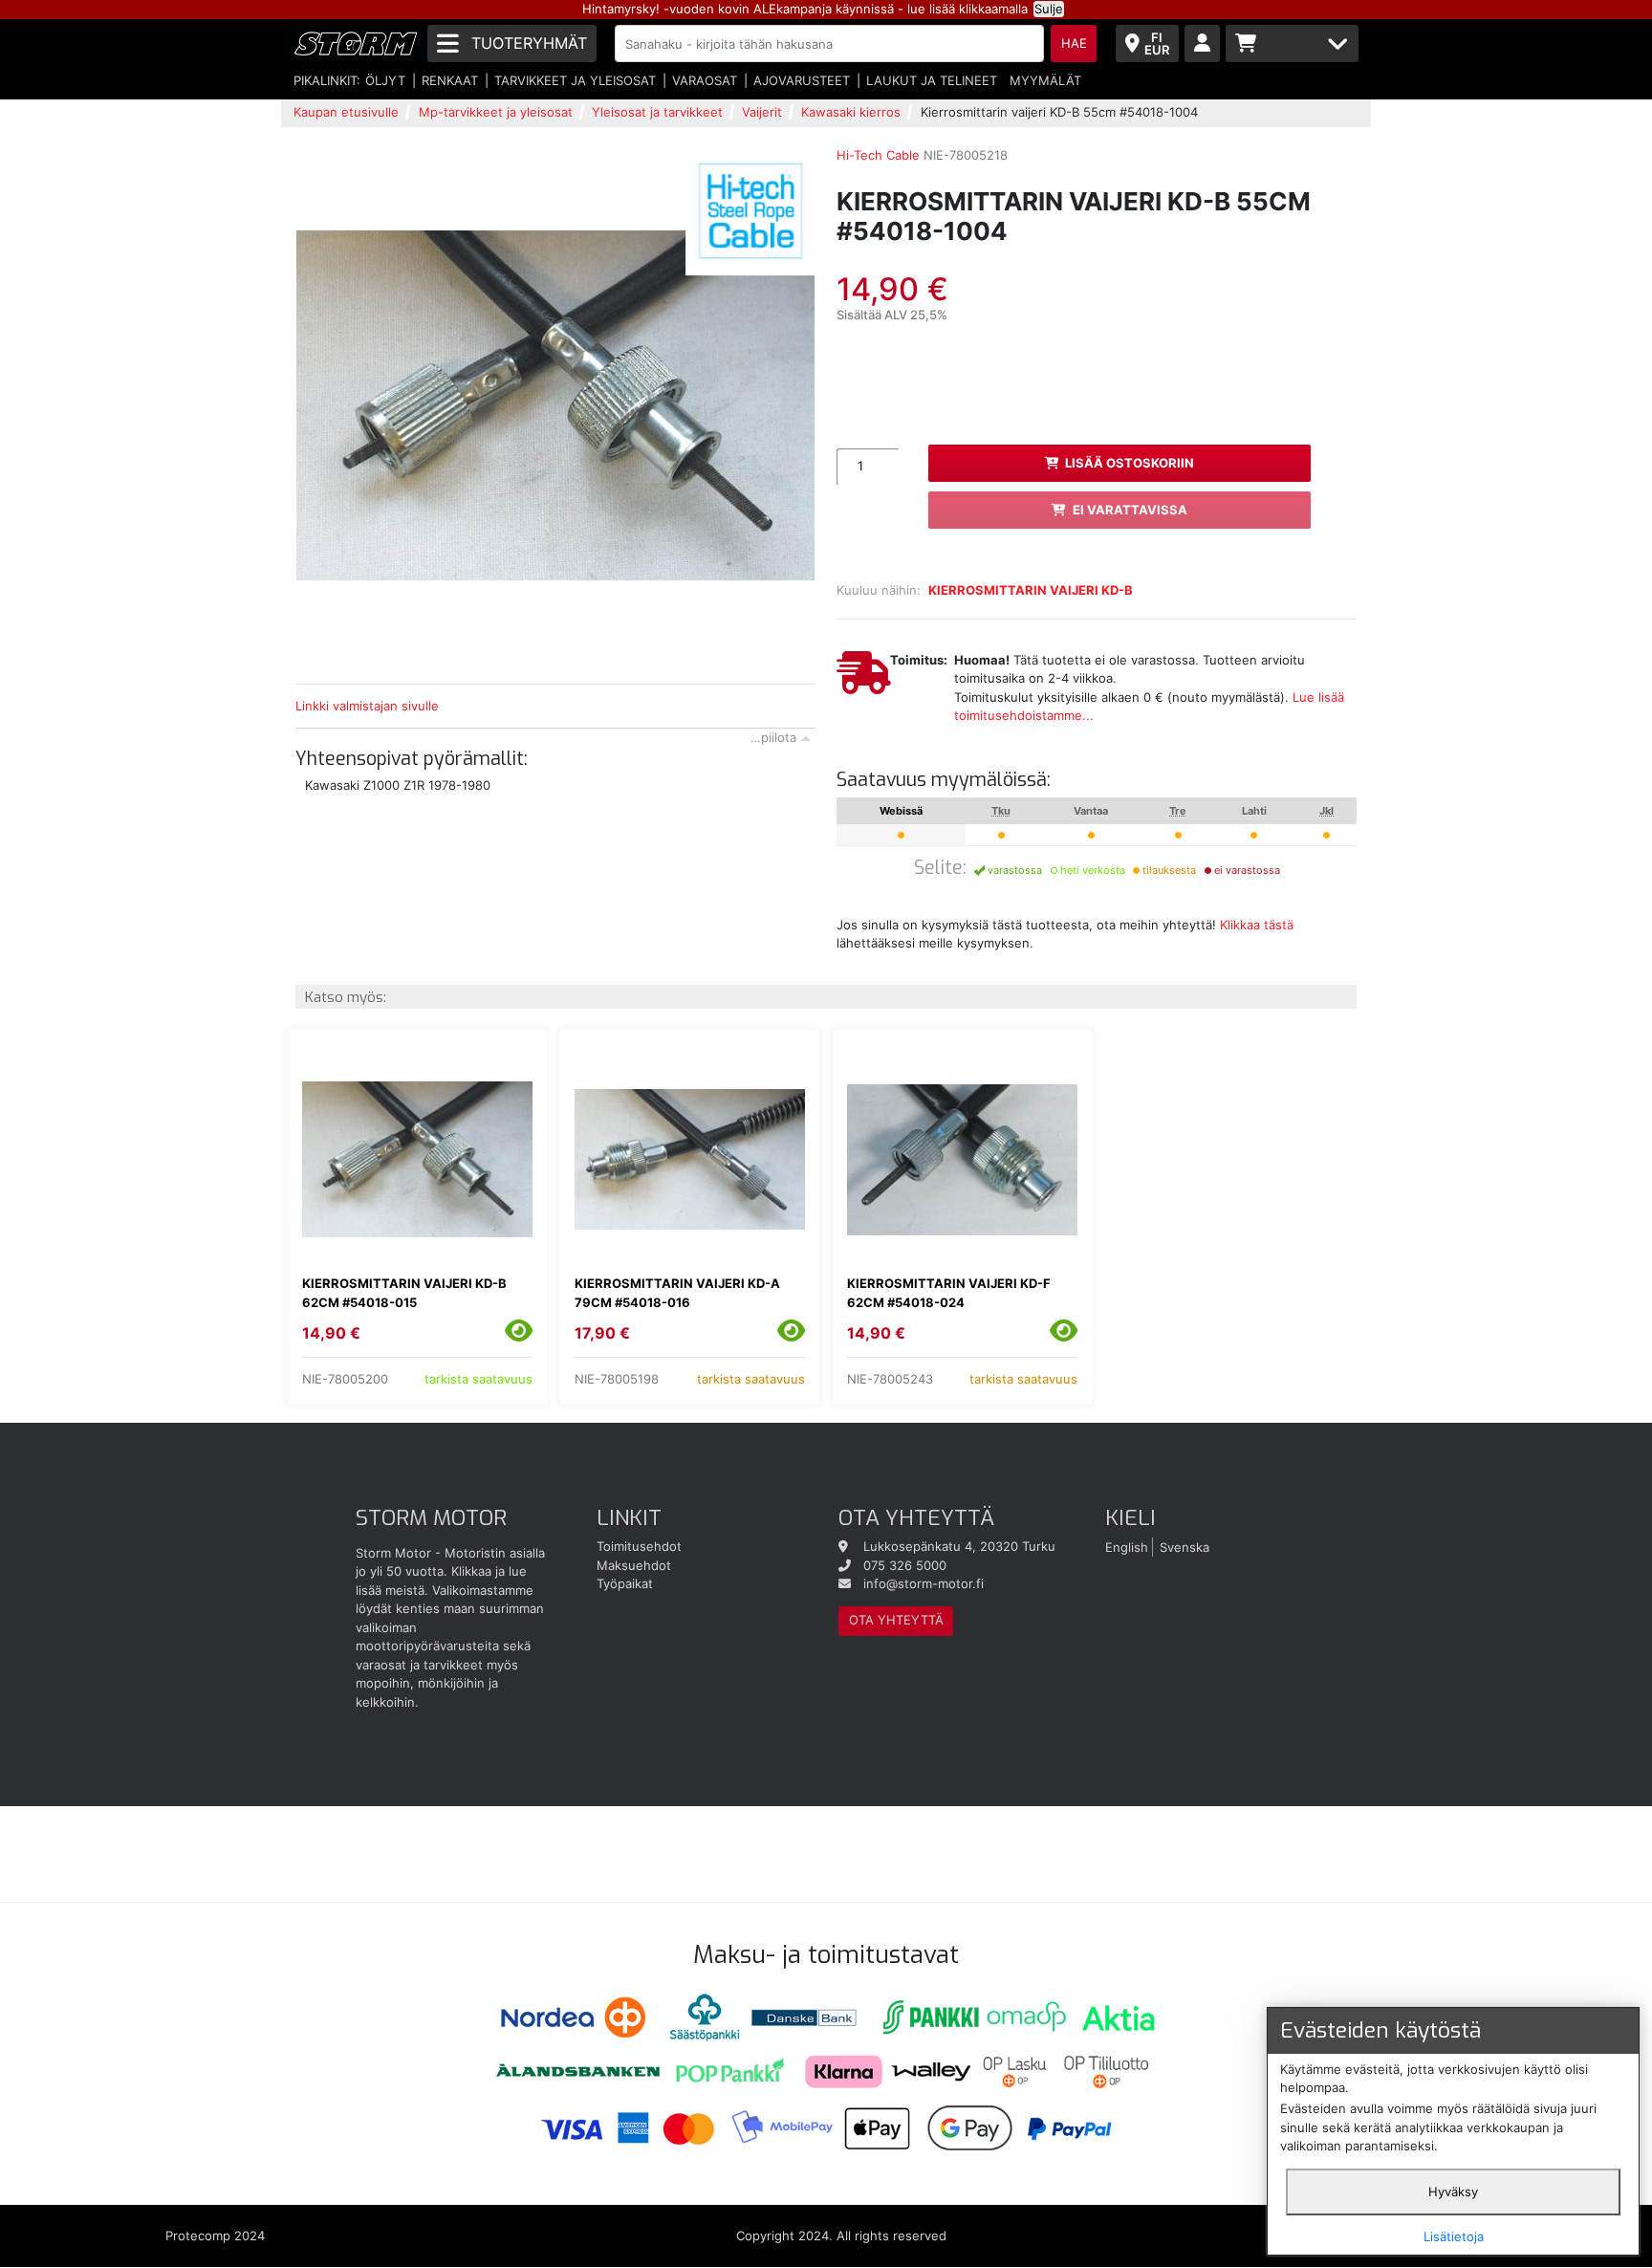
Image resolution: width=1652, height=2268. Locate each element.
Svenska (1185, 1546)
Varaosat (705, 80)
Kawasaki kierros (851, 112)
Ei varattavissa (1130, 510)
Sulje (1049, 9)
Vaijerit (762, 112)
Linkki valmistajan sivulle (367, 706)
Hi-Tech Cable (878, 155)
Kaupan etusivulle (346, 112)
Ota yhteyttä (896, 1620)
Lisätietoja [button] (1454, 2236)
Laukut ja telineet (932, 80)
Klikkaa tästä (1257, 925)
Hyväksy (1453, 2192)
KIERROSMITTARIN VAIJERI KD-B (1031, 590)
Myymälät (1045, 80)
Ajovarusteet (802, 80)
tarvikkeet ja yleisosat (575, 80)
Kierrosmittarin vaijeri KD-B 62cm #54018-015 (404, 1293)
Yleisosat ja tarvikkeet (657, 112)
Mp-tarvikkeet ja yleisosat (496, 112)
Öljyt (385, 80)
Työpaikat (625, 1583)
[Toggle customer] (1202, 44)
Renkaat (450, 80)
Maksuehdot (634, 1565)
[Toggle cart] (1292, 44)
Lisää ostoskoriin (1130, 463)
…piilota (773, 737)
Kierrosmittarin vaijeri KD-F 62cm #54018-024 (949, 1293)
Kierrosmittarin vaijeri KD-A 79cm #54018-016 (677, 1293)
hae (1074, 43)
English (1127, 1546)
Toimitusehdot (639, 1546)
